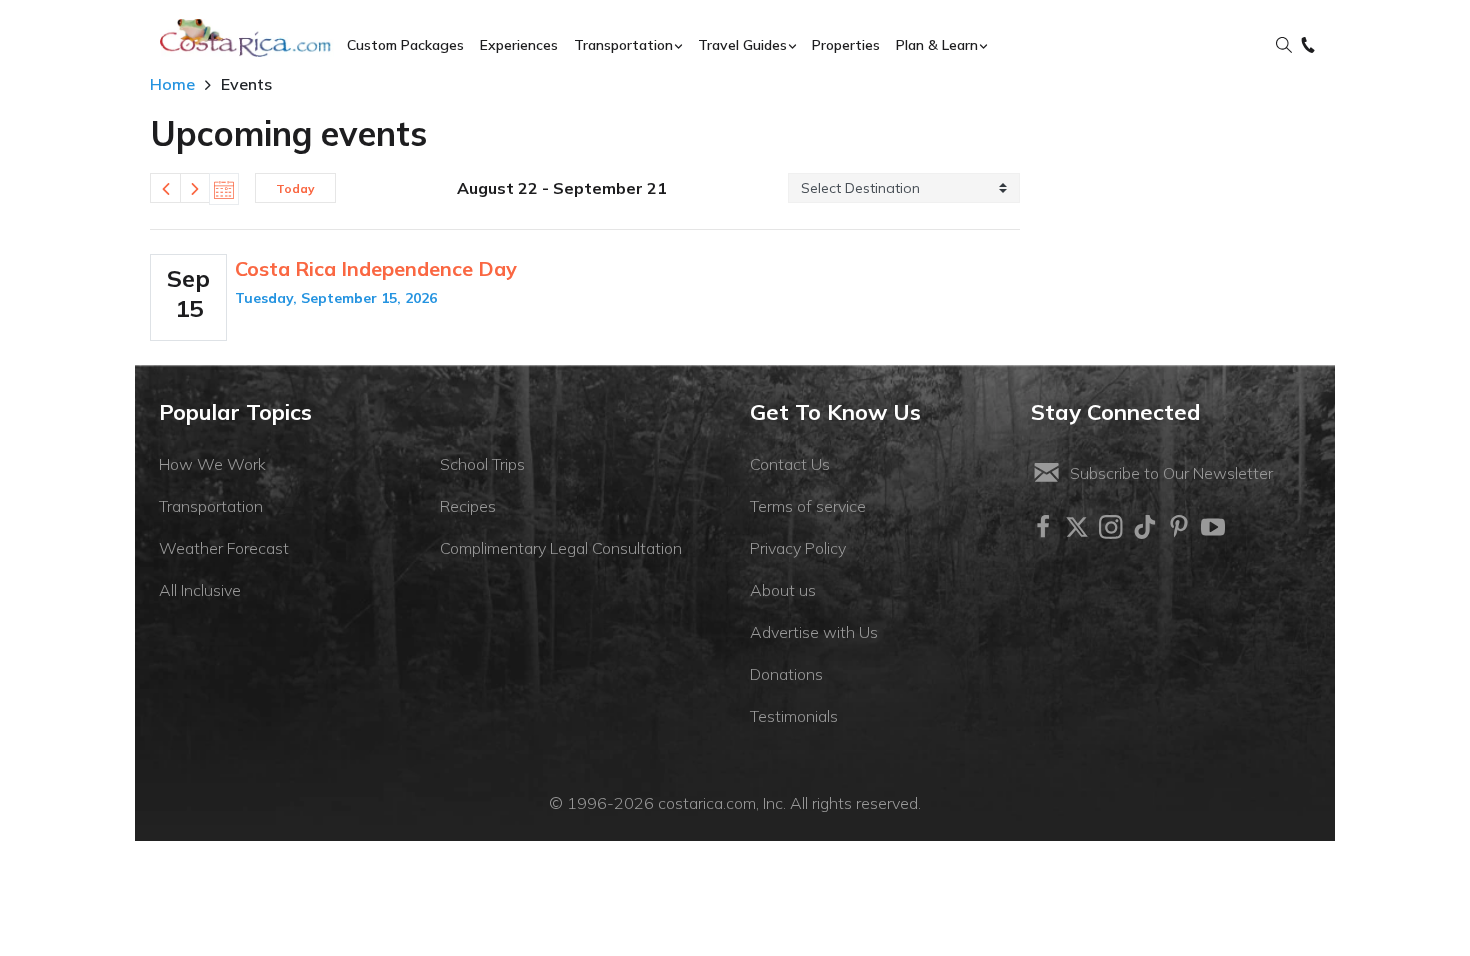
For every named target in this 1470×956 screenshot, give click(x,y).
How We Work (212, 464)
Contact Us (790, 464)
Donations (786, 674)
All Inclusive (200, 590)
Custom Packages (405, 45)
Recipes (468, 506)
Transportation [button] (623, 45)
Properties (846, 45)
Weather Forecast (224, 548)
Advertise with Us (814, 632)
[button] (1284, 46)
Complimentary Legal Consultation (561, 548)
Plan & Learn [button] (937, 45)
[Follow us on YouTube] (1213, 527)
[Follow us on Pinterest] (1179, 527)
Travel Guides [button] (742, 45)
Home (172, 84)
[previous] (165, 188)
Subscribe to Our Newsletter (1171, 473)
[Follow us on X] (1077, 527)
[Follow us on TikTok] (1145, 527)
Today (295, 188)
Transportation (211, 506)
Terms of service (808, 506)
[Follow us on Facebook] (1043, 527)
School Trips (482, 464)
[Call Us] (1308, 46)
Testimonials (794, 716)
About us (783, 590)
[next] (195, 188)
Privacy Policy (798, 548)
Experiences (519, 45)
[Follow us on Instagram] (1111, 527)
